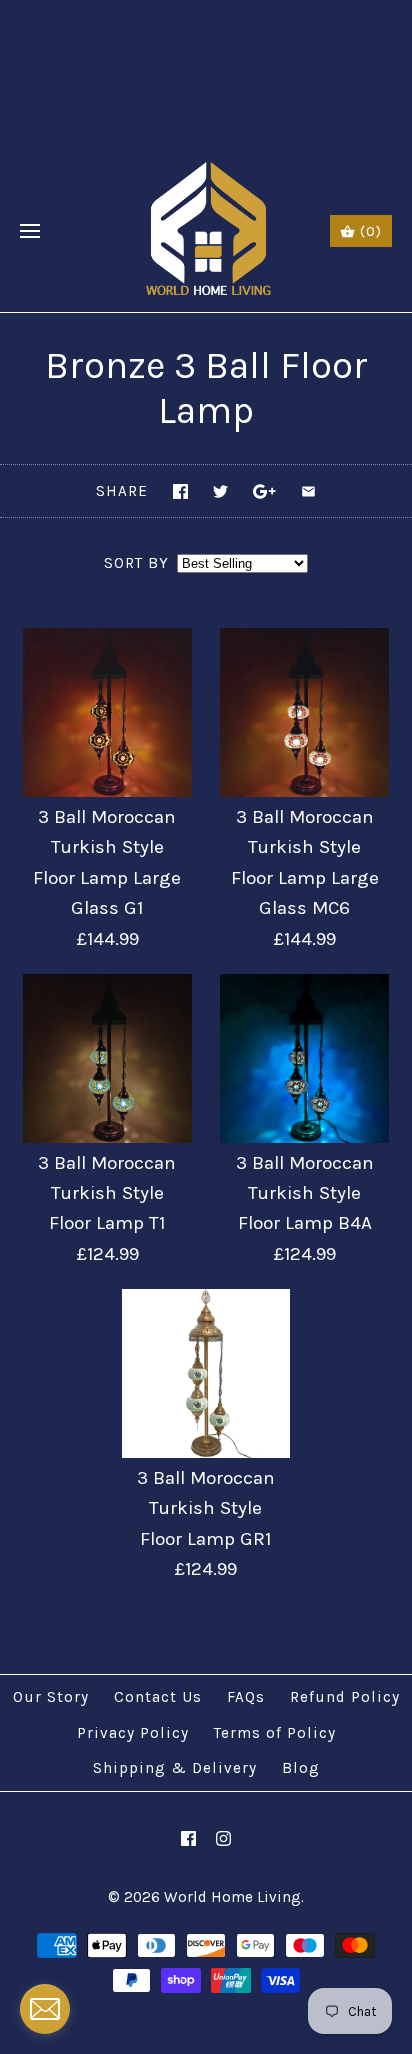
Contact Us (158, 1697)
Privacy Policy (133, 1733)
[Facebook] (188, 1838)
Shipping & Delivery (175, 1768)
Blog (301, 1768)
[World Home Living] (206, 232)
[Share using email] (308, 491)
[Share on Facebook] (180, 491)
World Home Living (232, 1897)
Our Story (51, 1697)
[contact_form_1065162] (45, 2009)
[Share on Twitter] (220, 491)
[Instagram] (223, 1838)
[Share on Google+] (264, 491)
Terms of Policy (275, 1733)
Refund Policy (345, 1697)
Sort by (136, 563)
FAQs (246, 1697)
